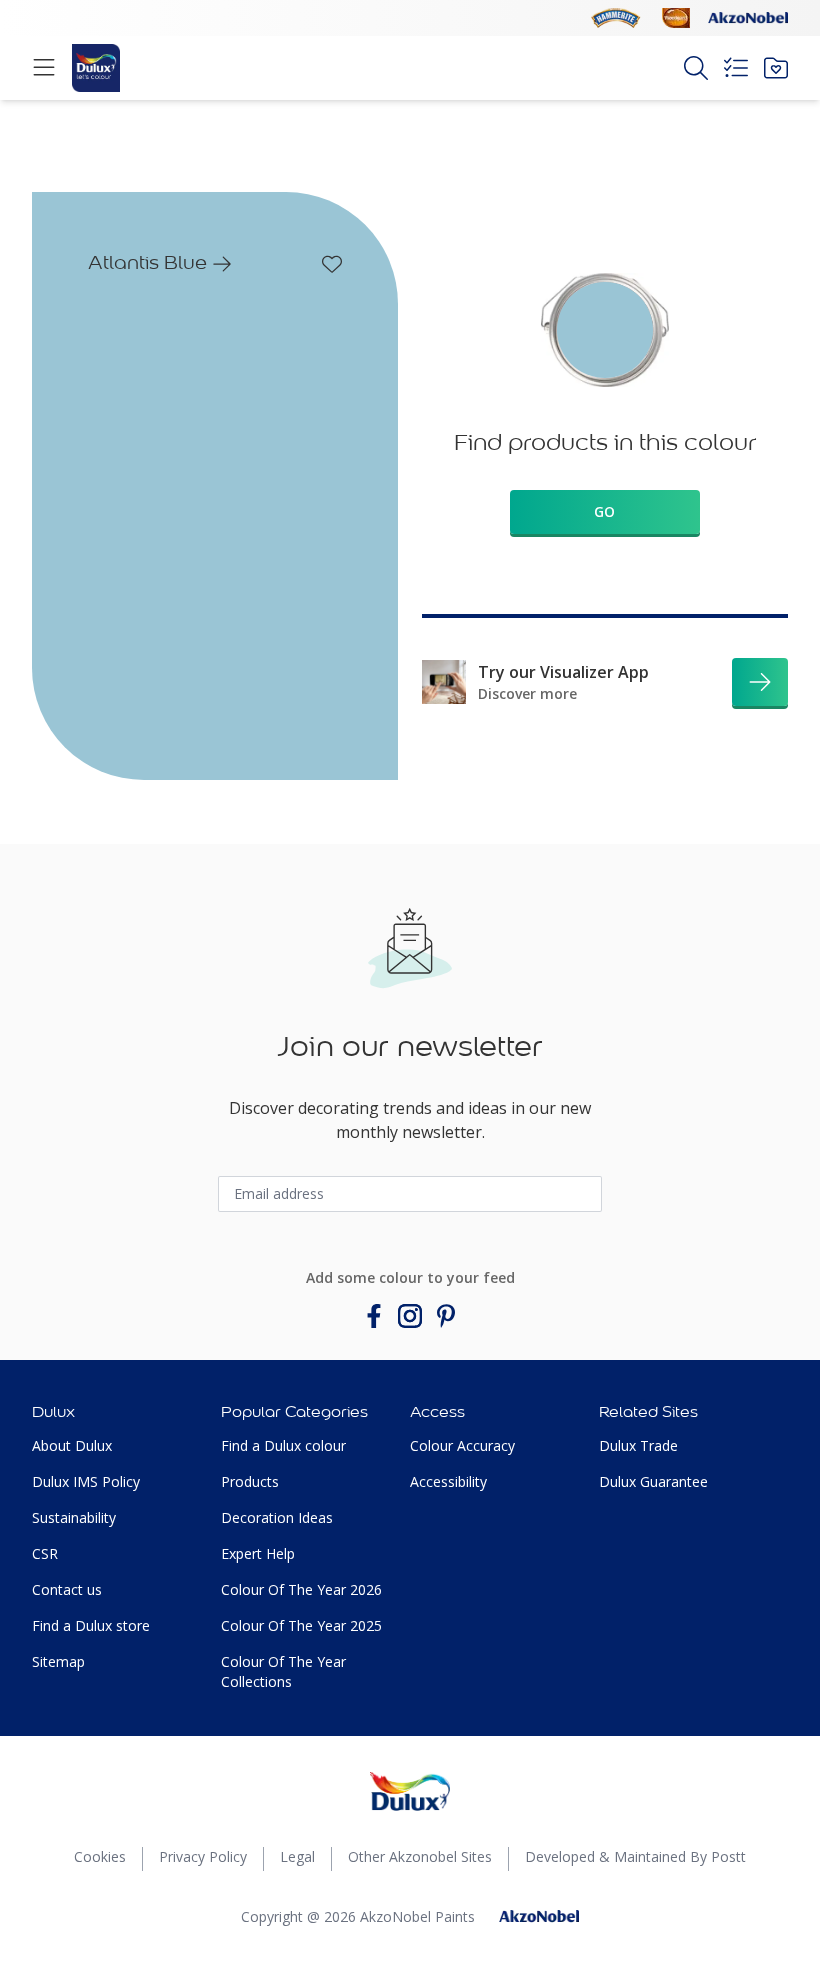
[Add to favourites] (332, 264)
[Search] (696, 68)
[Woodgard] (676, 18)
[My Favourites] (776, 68)
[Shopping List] (736, 68)
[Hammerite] (616, 18)
